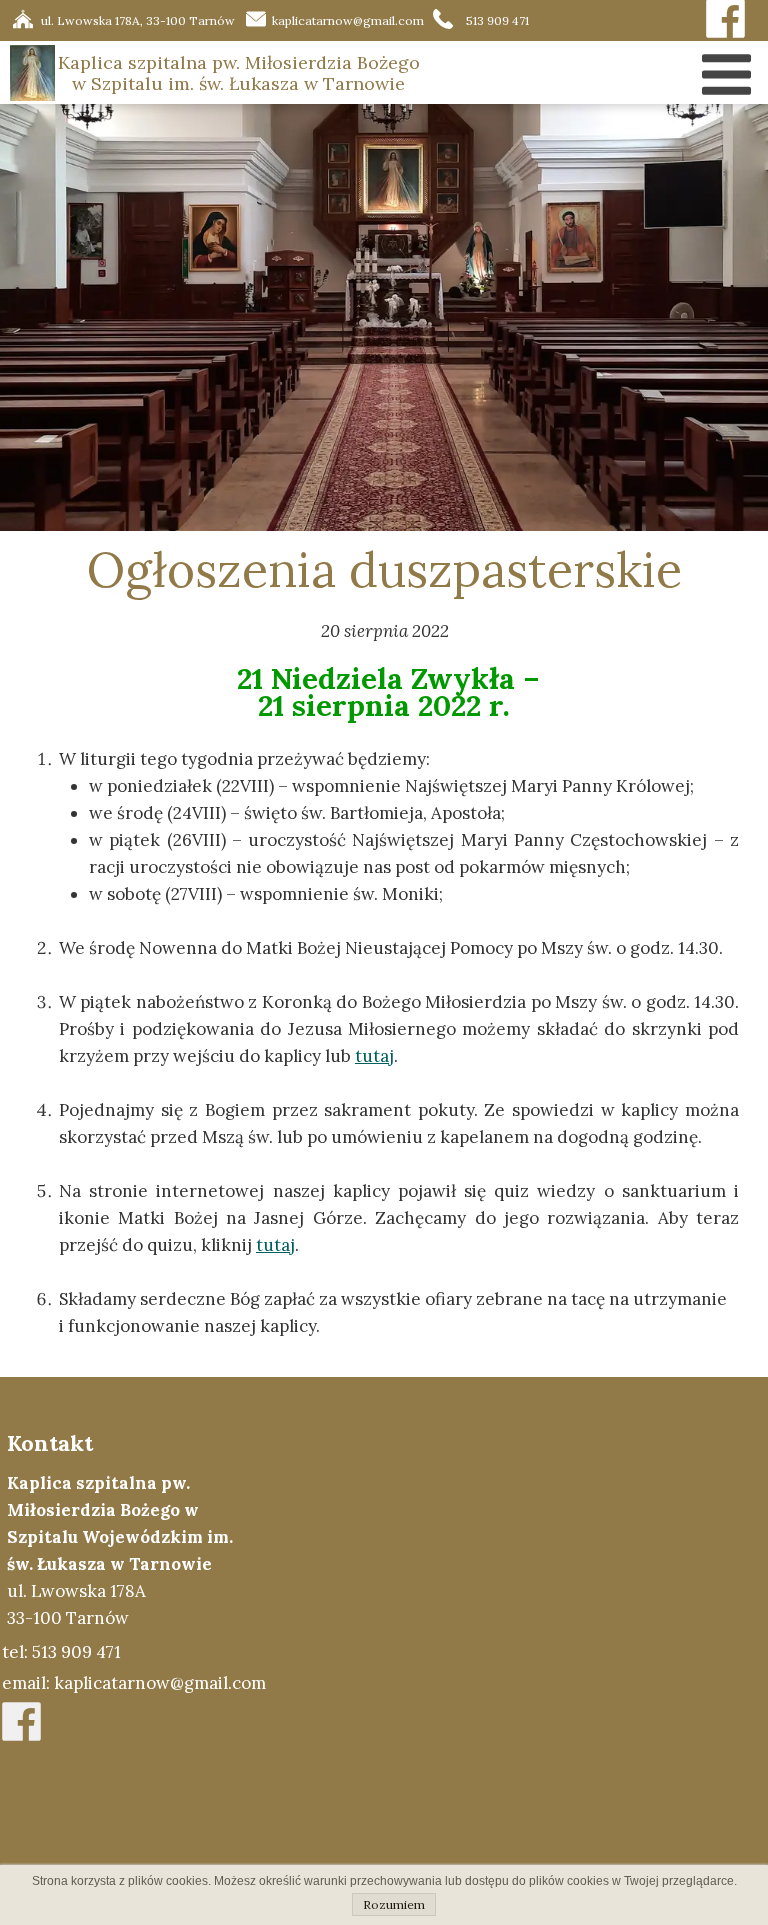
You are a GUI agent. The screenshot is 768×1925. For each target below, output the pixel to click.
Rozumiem (394, 1904)
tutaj (275, 1245)
